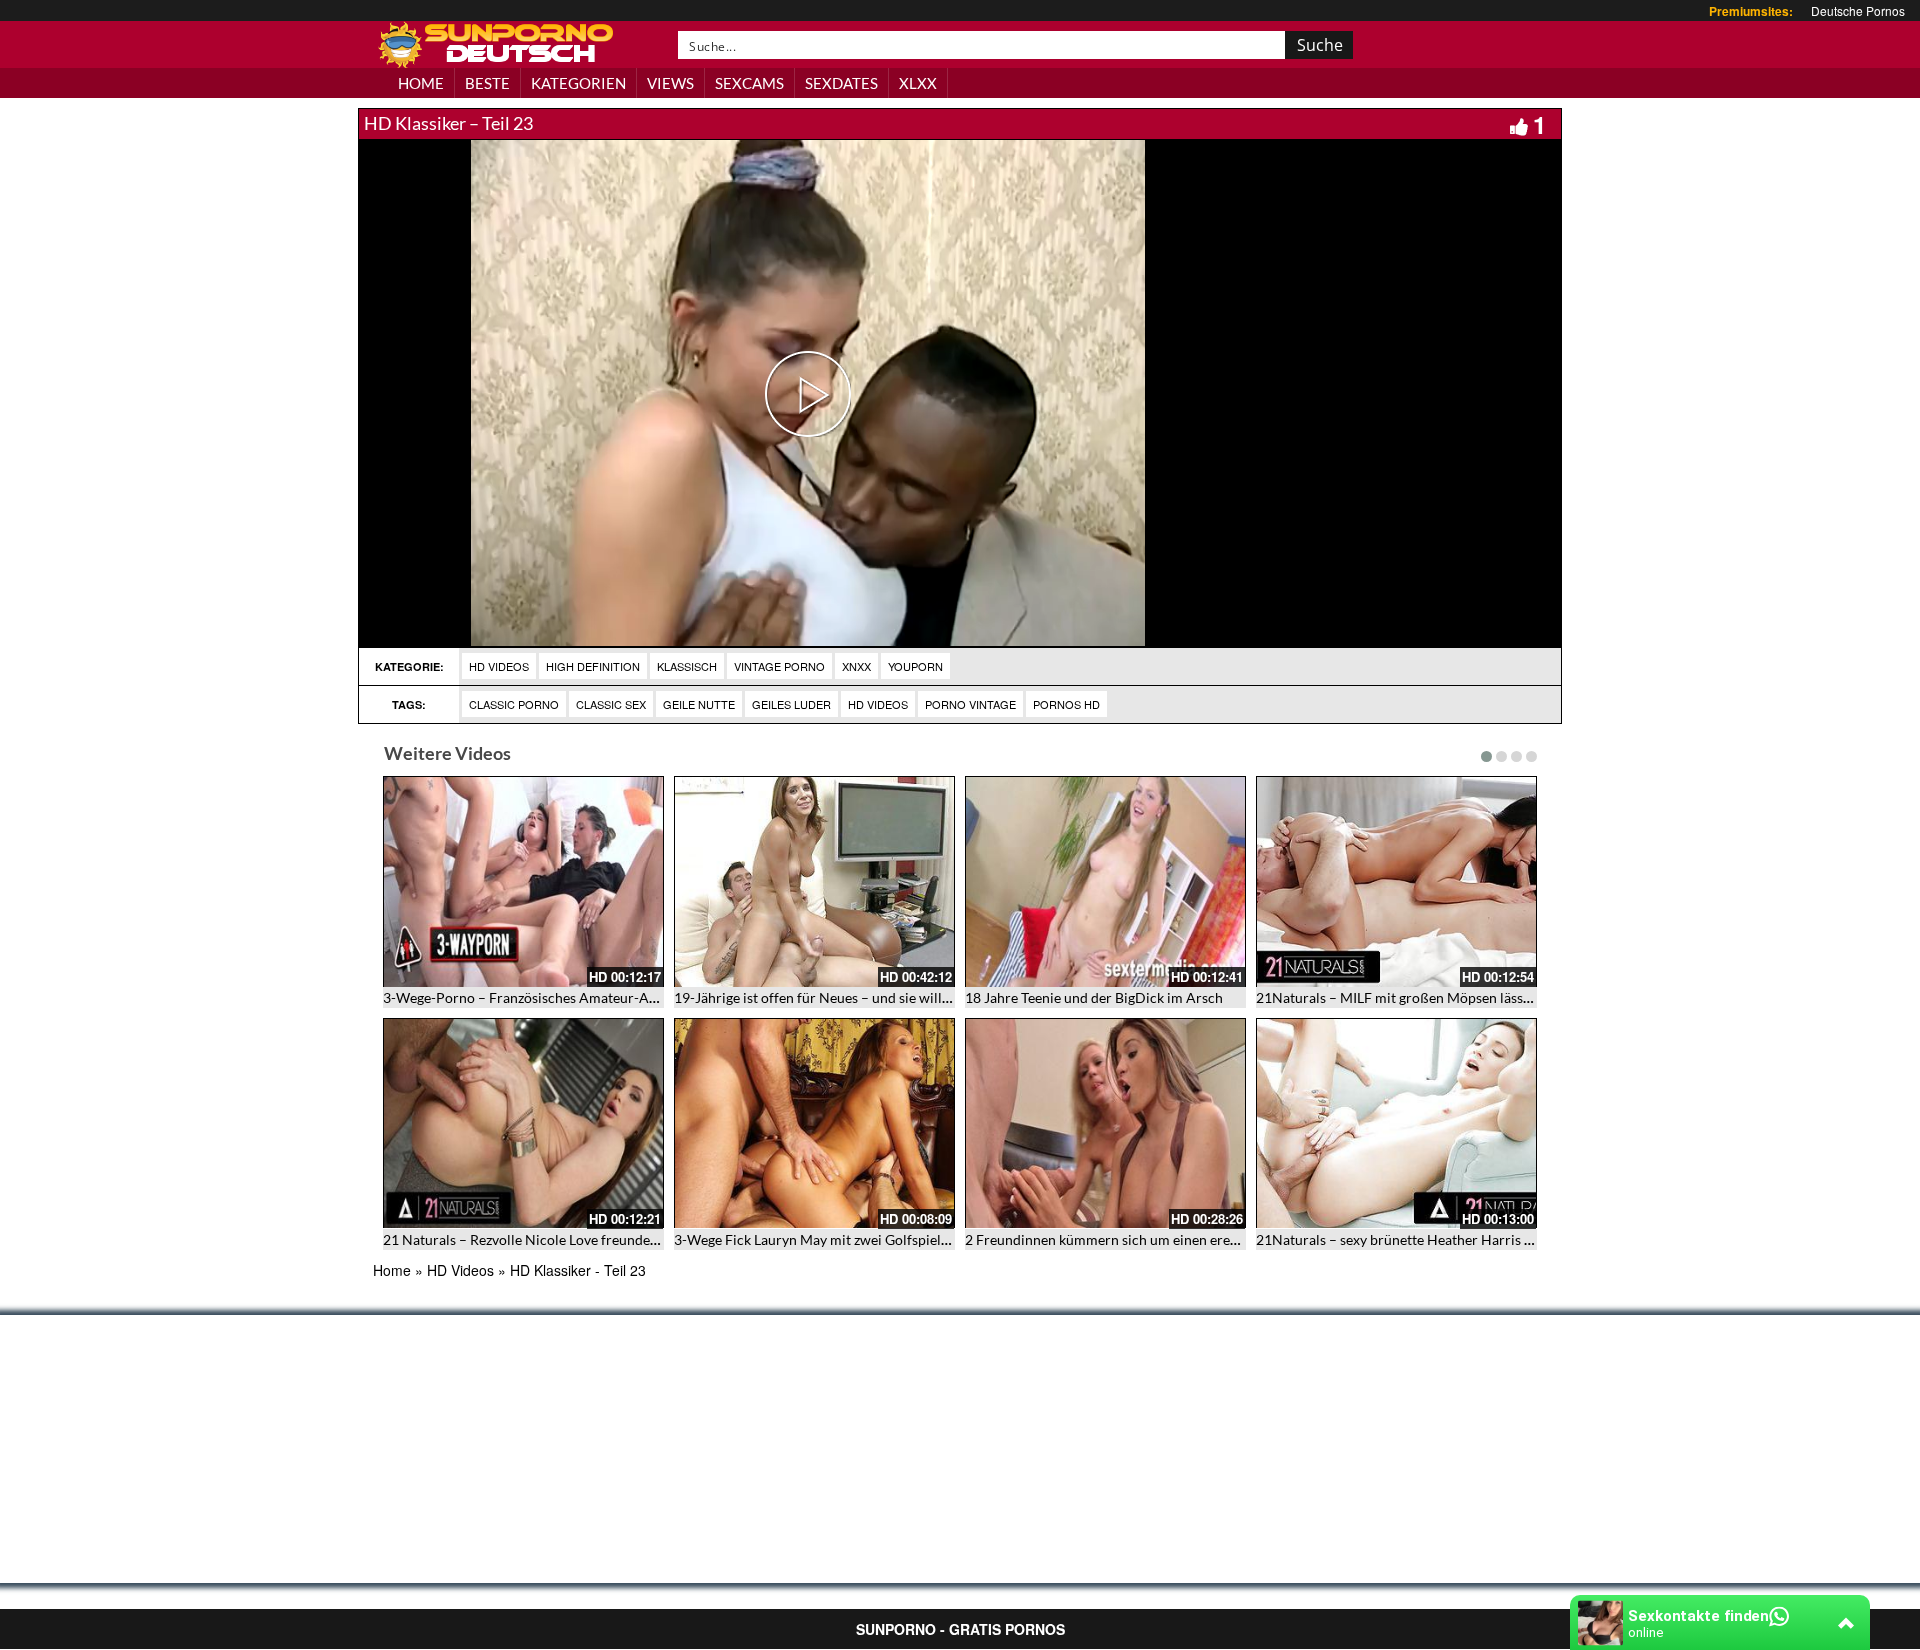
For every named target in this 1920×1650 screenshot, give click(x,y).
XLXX (918, 83)
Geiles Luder (791, 704)
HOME (421, 83)
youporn (915, 666)
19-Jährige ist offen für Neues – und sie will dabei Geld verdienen (875, 997)
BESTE (487, 83)
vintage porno (779, 666)
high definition (593, 666)
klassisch (687, 666)
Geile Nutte (699, 704)
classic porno (514, 704)
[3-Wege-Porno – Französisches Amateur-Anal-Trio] (523, 881)
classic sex (611, 704)
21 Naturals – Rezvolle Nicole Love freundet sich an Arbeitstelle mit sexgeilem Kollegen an (662, 1239)
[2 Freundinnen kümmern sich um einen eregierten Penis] (1105, 1123)
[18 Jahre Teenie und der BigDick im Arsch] (1105, 881)
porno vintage (970, 704)
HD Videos (499, 666)
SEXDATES (841, 83)
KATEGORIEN (578, 83)
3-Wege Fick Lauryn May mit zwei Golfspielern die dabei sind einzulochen (901, 1239)
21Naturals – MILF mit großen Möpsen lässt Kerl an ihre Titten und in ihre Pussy (1504, 997)
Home (392, 1270)
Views (670, 83)
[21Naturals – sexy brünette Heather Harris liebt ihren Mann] (1396, 1123)
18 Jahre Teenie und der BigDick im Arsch (1094, 997)
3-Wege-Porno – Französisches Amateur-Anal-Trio (540, 997)
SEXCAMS (749, 83)
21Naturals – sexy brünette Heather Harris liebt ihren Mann (1441, 1239)
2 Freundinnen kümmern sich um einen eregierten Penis (1138, 1239)
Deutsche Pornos (1858, 10)
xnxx (856, 666)
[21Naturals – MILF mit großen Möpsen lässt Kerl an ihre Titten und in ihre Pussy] (1396, 881)
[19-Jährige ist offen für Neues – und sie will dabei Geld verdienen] (814, 881)
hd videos (878, 704)
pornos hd (1066, 704)
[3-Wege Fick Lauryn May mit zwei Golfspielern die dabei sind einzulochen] (814, 1123)
